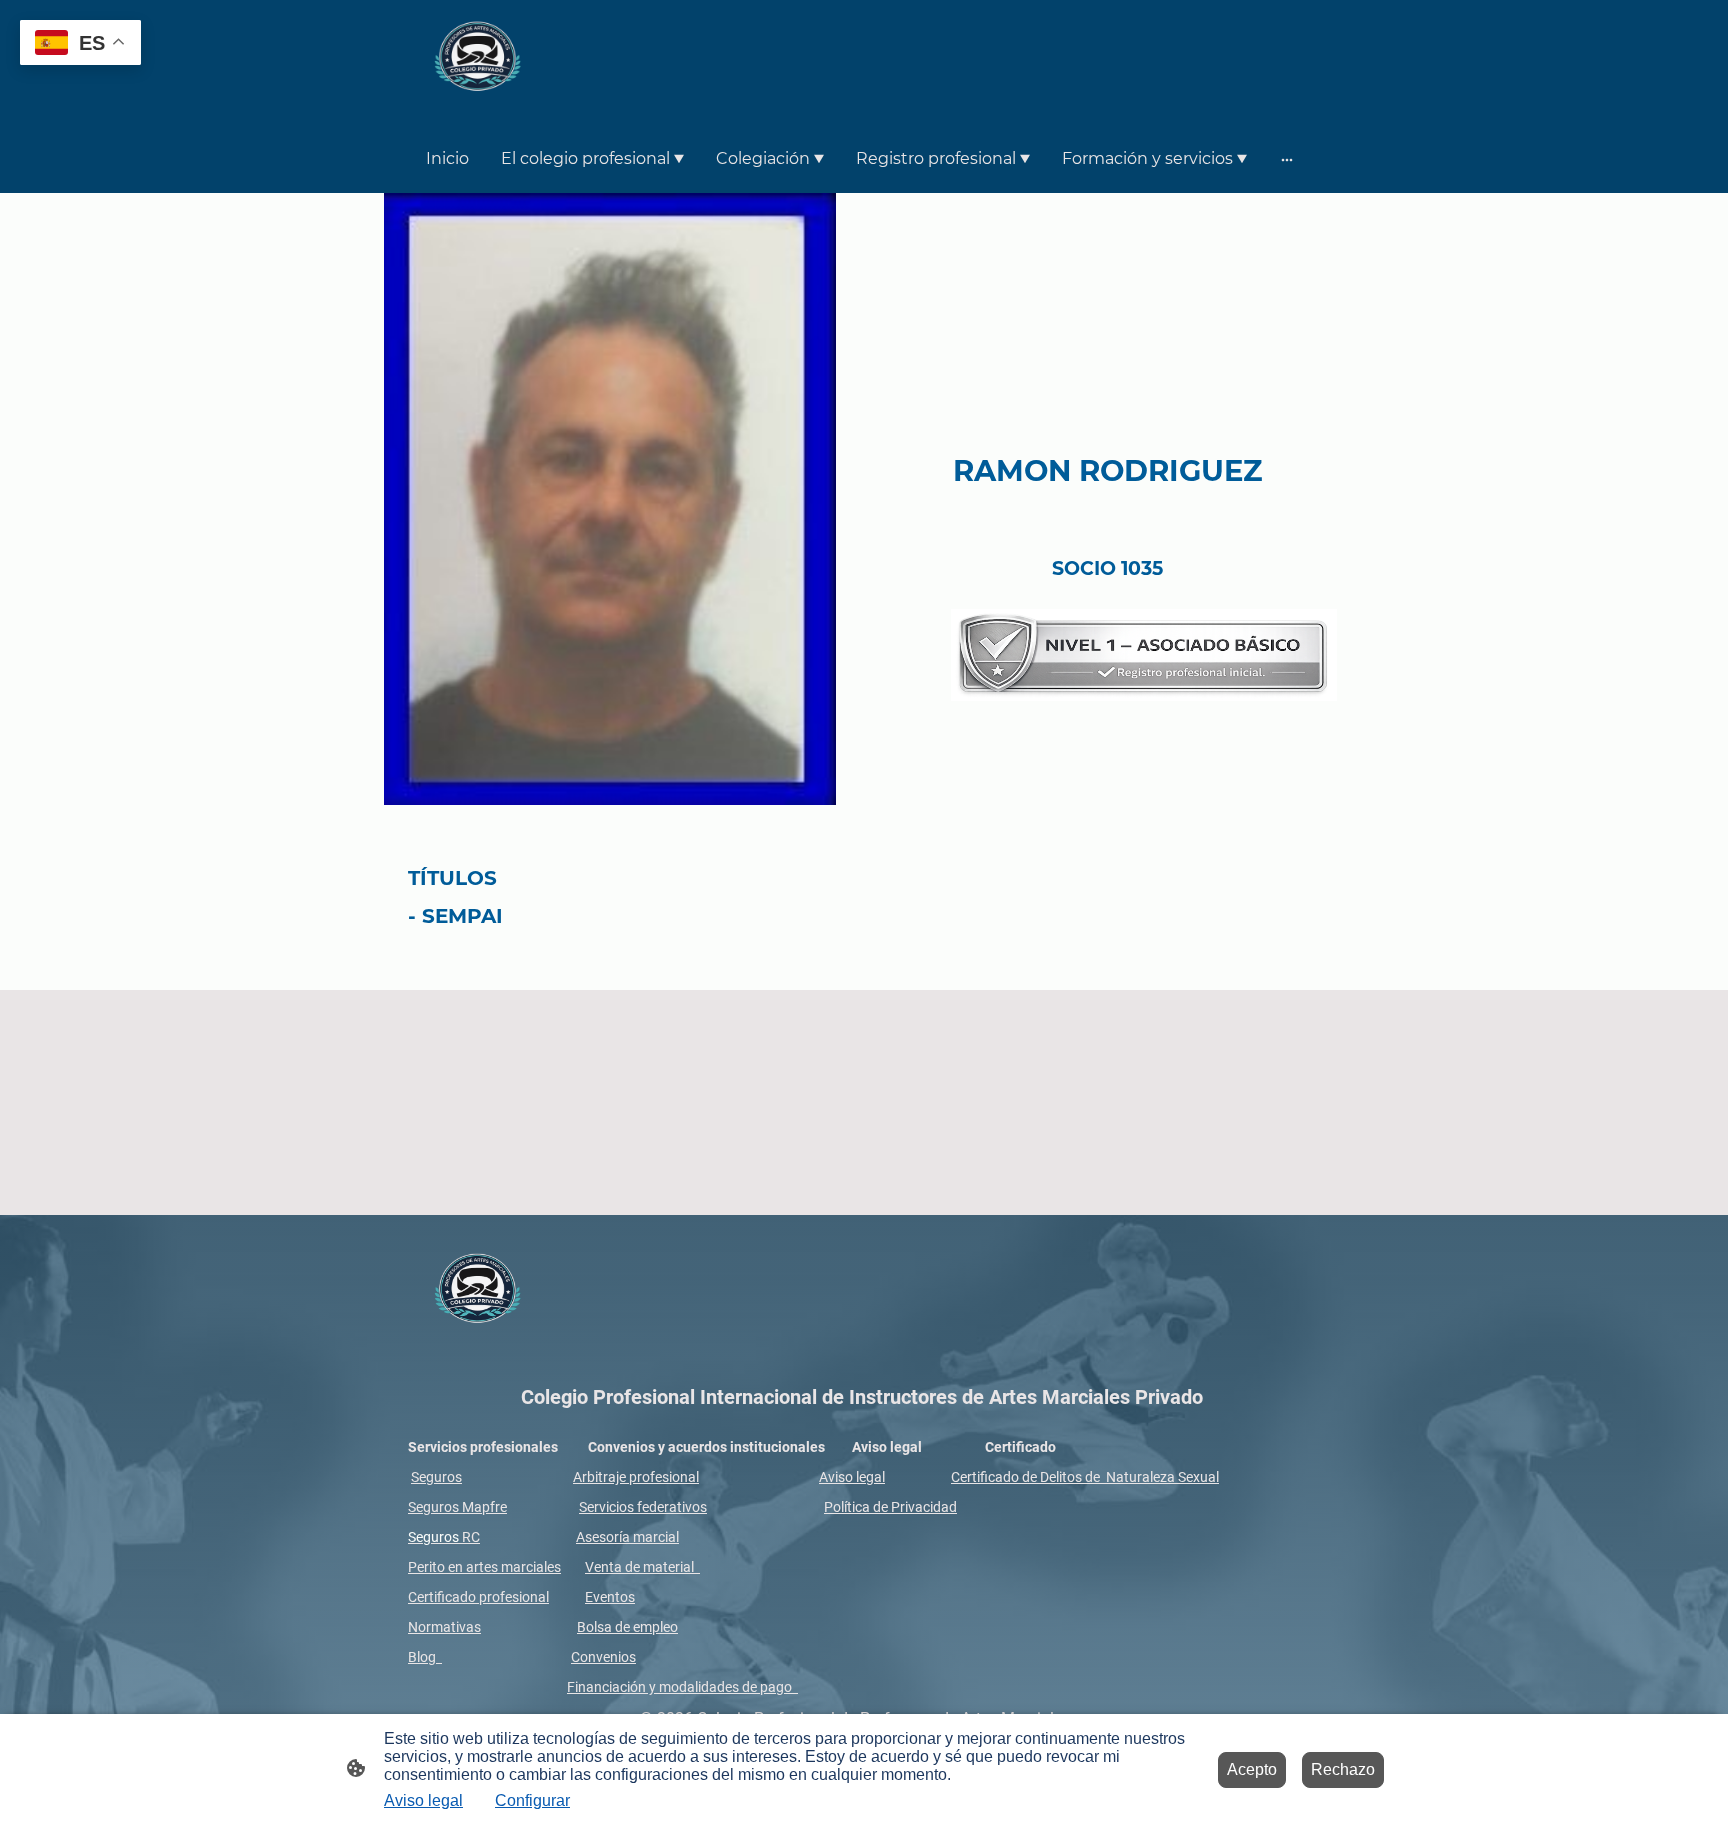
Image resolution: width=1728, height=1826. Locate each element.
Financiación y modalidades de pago (679, 1687)
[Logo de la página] (477, 61)
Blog (425, 1657)
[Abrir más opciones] (1287, 159)
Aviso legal (852, 1477)
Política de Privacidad (890, 1507)
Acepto (1252, 1769)
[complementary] (80, 44)
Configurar (532, 1800)
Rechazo (1343, 1769)
